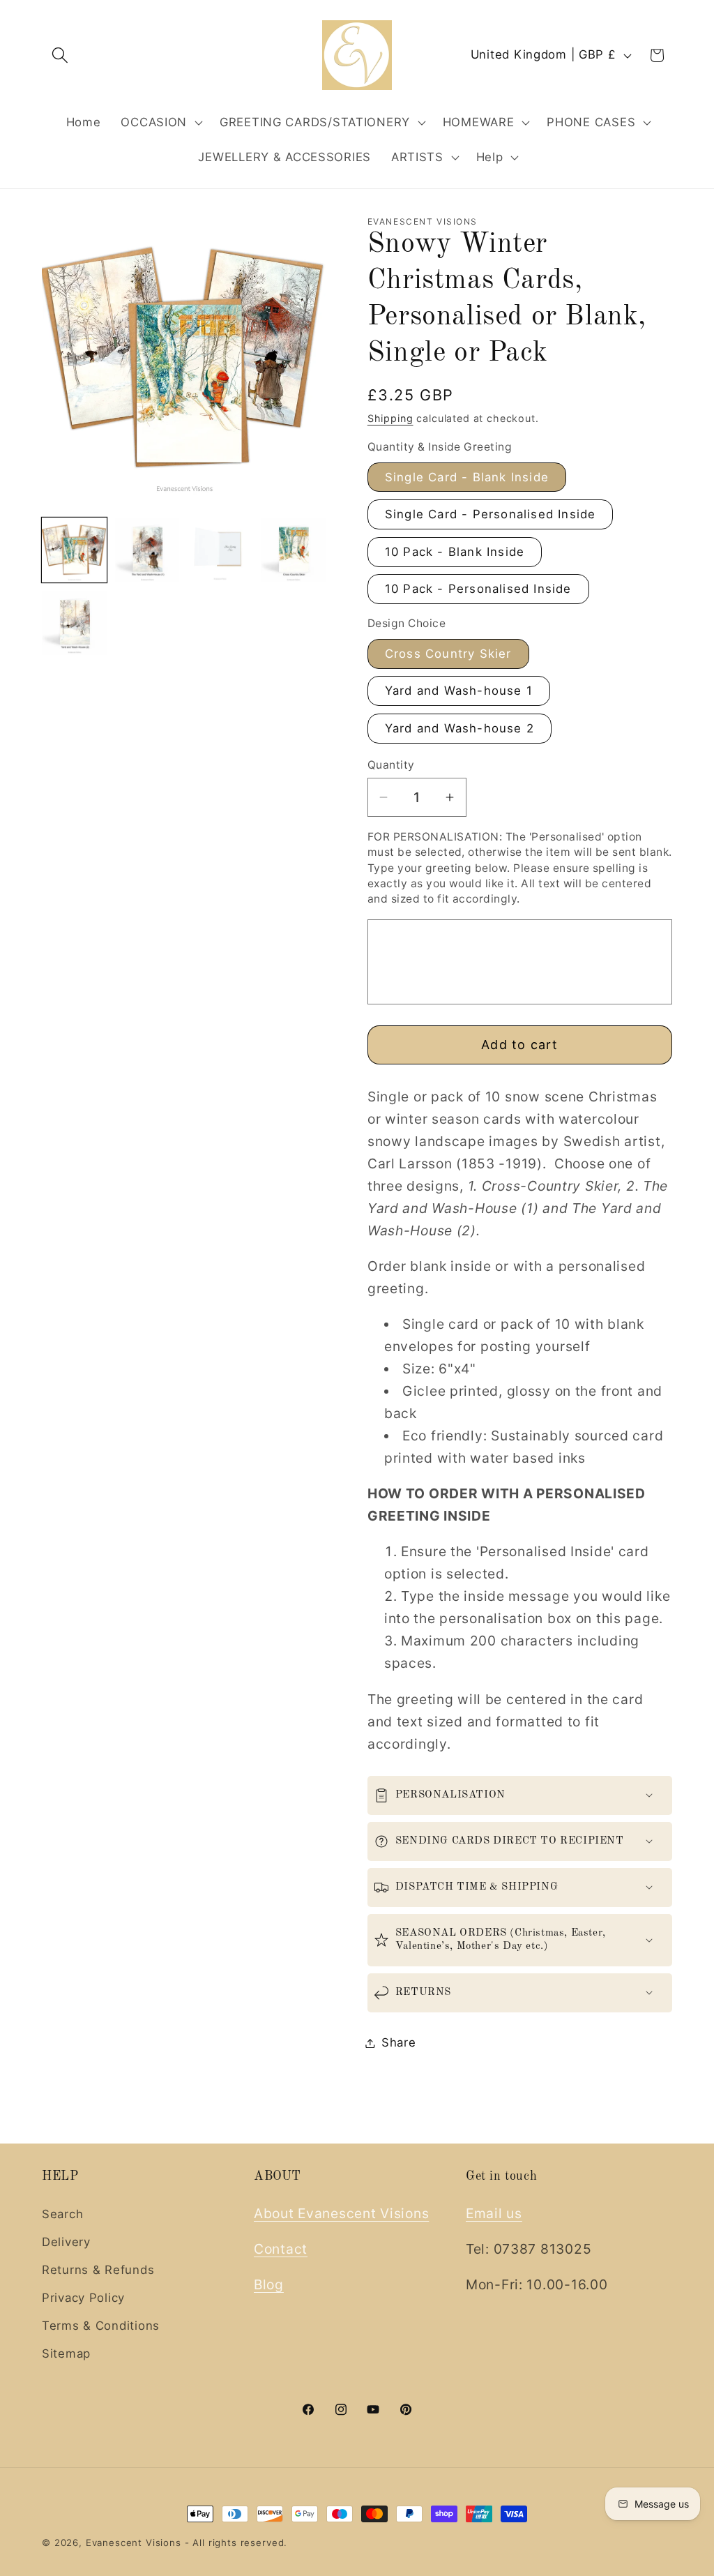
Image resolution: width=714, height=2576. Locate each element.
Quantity (391, 765)
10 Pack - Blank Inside (455, 552)
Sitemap (66, 2353)
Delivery (66, 2242)
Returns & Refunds (98, 2270)
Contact (281, 2249)
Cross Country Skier (448, 654)
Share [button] (399, 2042)
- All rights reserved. (236, 2543)
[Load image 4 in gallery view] (293, 550)
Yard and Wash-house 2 (459, 728)
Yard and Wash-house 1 (459, 691)
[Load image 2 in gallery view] (147, 550)
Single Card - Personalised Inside (491, 514)
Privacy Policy (83, 2298)
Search (62, 2214)
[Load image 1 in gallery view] (74, 550)
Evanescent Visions (134, 2543)
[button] (60, 55)
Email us (494, 2213)
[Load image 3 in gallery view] (220, 550)
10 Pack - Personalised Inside (478, 589)
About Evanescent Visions (341, 2213)
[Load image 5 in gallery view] (74, 623)
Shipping (390, 418)
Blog (269, 2284)
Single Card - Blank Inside (467, 477)
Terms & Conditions (101, 2326)
